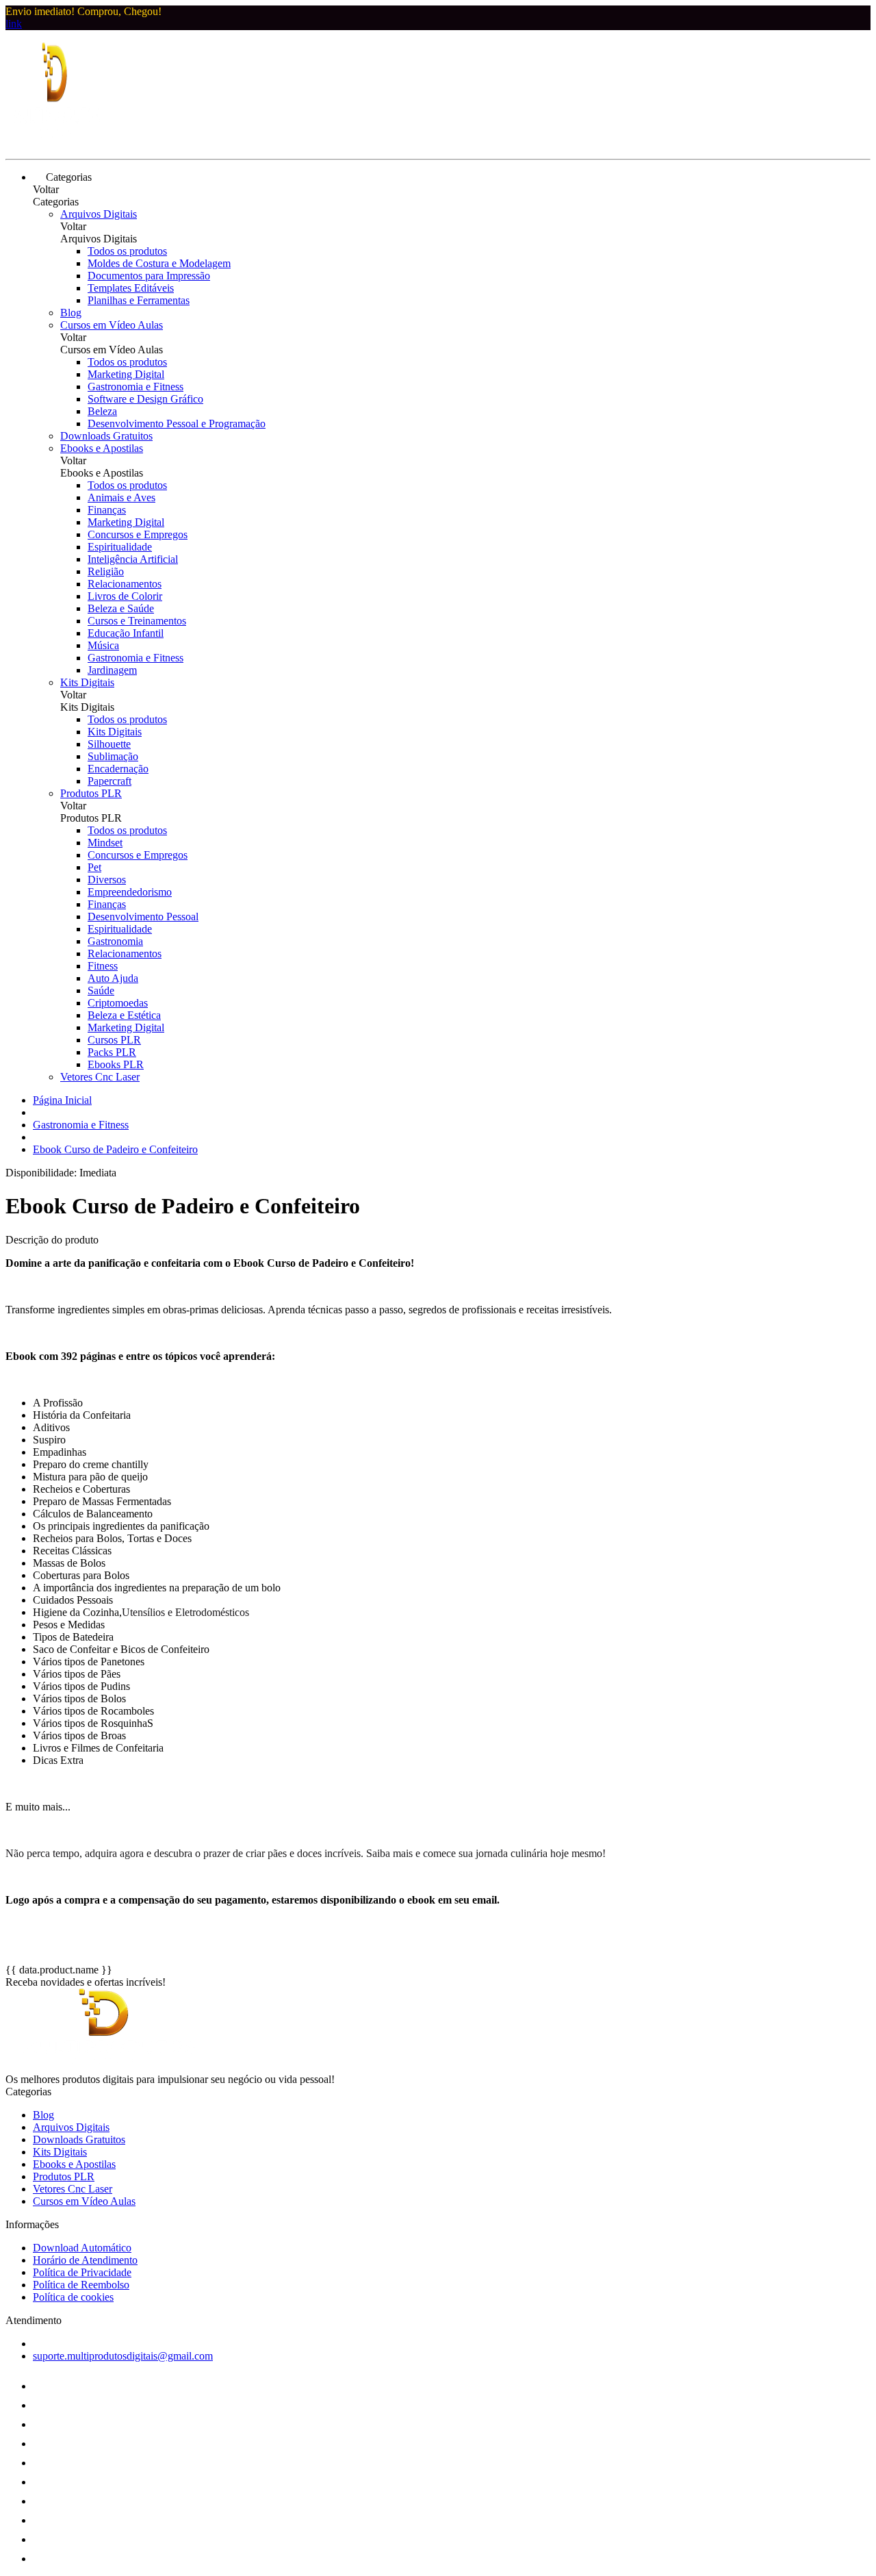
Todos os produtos (127, 251)
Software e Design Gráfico (145, 399)
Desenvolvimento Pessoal (143, 917)
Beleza (102, 411)
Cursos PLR (114, 1040)
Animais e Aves (121, 497)
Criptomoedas (118, 1003)
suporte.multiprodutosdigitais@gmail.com (123, 2356)
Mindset (105, 843)
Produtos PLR (91, 793)
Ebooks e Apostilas (102, 448)
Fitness (103, 966)
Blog (71, 313)
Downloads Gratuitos (106, 436)
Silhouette (109, 744)
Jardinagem (112, 670)
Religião (106, 571)
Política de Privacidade (82, 2272)
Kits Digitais (87, 682)
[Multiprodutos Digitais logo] (57, 141)
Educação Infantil (126, 633)
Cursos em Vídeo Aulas (112, 325)
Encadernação (118, 769)
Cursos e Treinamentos (137, 621)
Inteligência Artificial (133, 559)
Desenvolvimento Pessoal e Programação (177, 424)
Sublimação (113, 756)
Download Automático (82, 2248)
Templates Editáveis (131, 288)
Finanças (107, 510)
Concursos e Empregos (138, 534)
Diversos (107, 880)
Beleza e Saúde (121, 608)
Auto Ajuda (113, 978)
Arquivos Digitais (99, 214)
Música (103, 645)
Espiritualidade (120, 547)
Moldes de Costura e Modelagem (159, 263)
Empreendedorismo (130, 892)
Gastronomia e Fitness (136, 387)
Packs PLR (112, 1052)
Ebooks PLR (116, 1064)
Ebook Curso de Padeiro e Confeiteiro (115, 1149)
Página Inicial (62, 1100)
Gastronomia (115, 941)
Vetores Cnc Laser (100, 1077)
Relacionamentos (125, 584)
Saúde (101, 990)
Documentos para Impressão (149, 276)
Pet (94, 867)
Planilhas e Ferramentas (139, 300)
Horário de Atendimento (85, 2260)
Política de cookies (73, 2297)
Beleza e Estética (124, 1015)
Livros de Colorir (125, 596)
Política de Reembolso (81, 2285)
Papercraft (109, 781)
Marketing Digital (126, 374)
